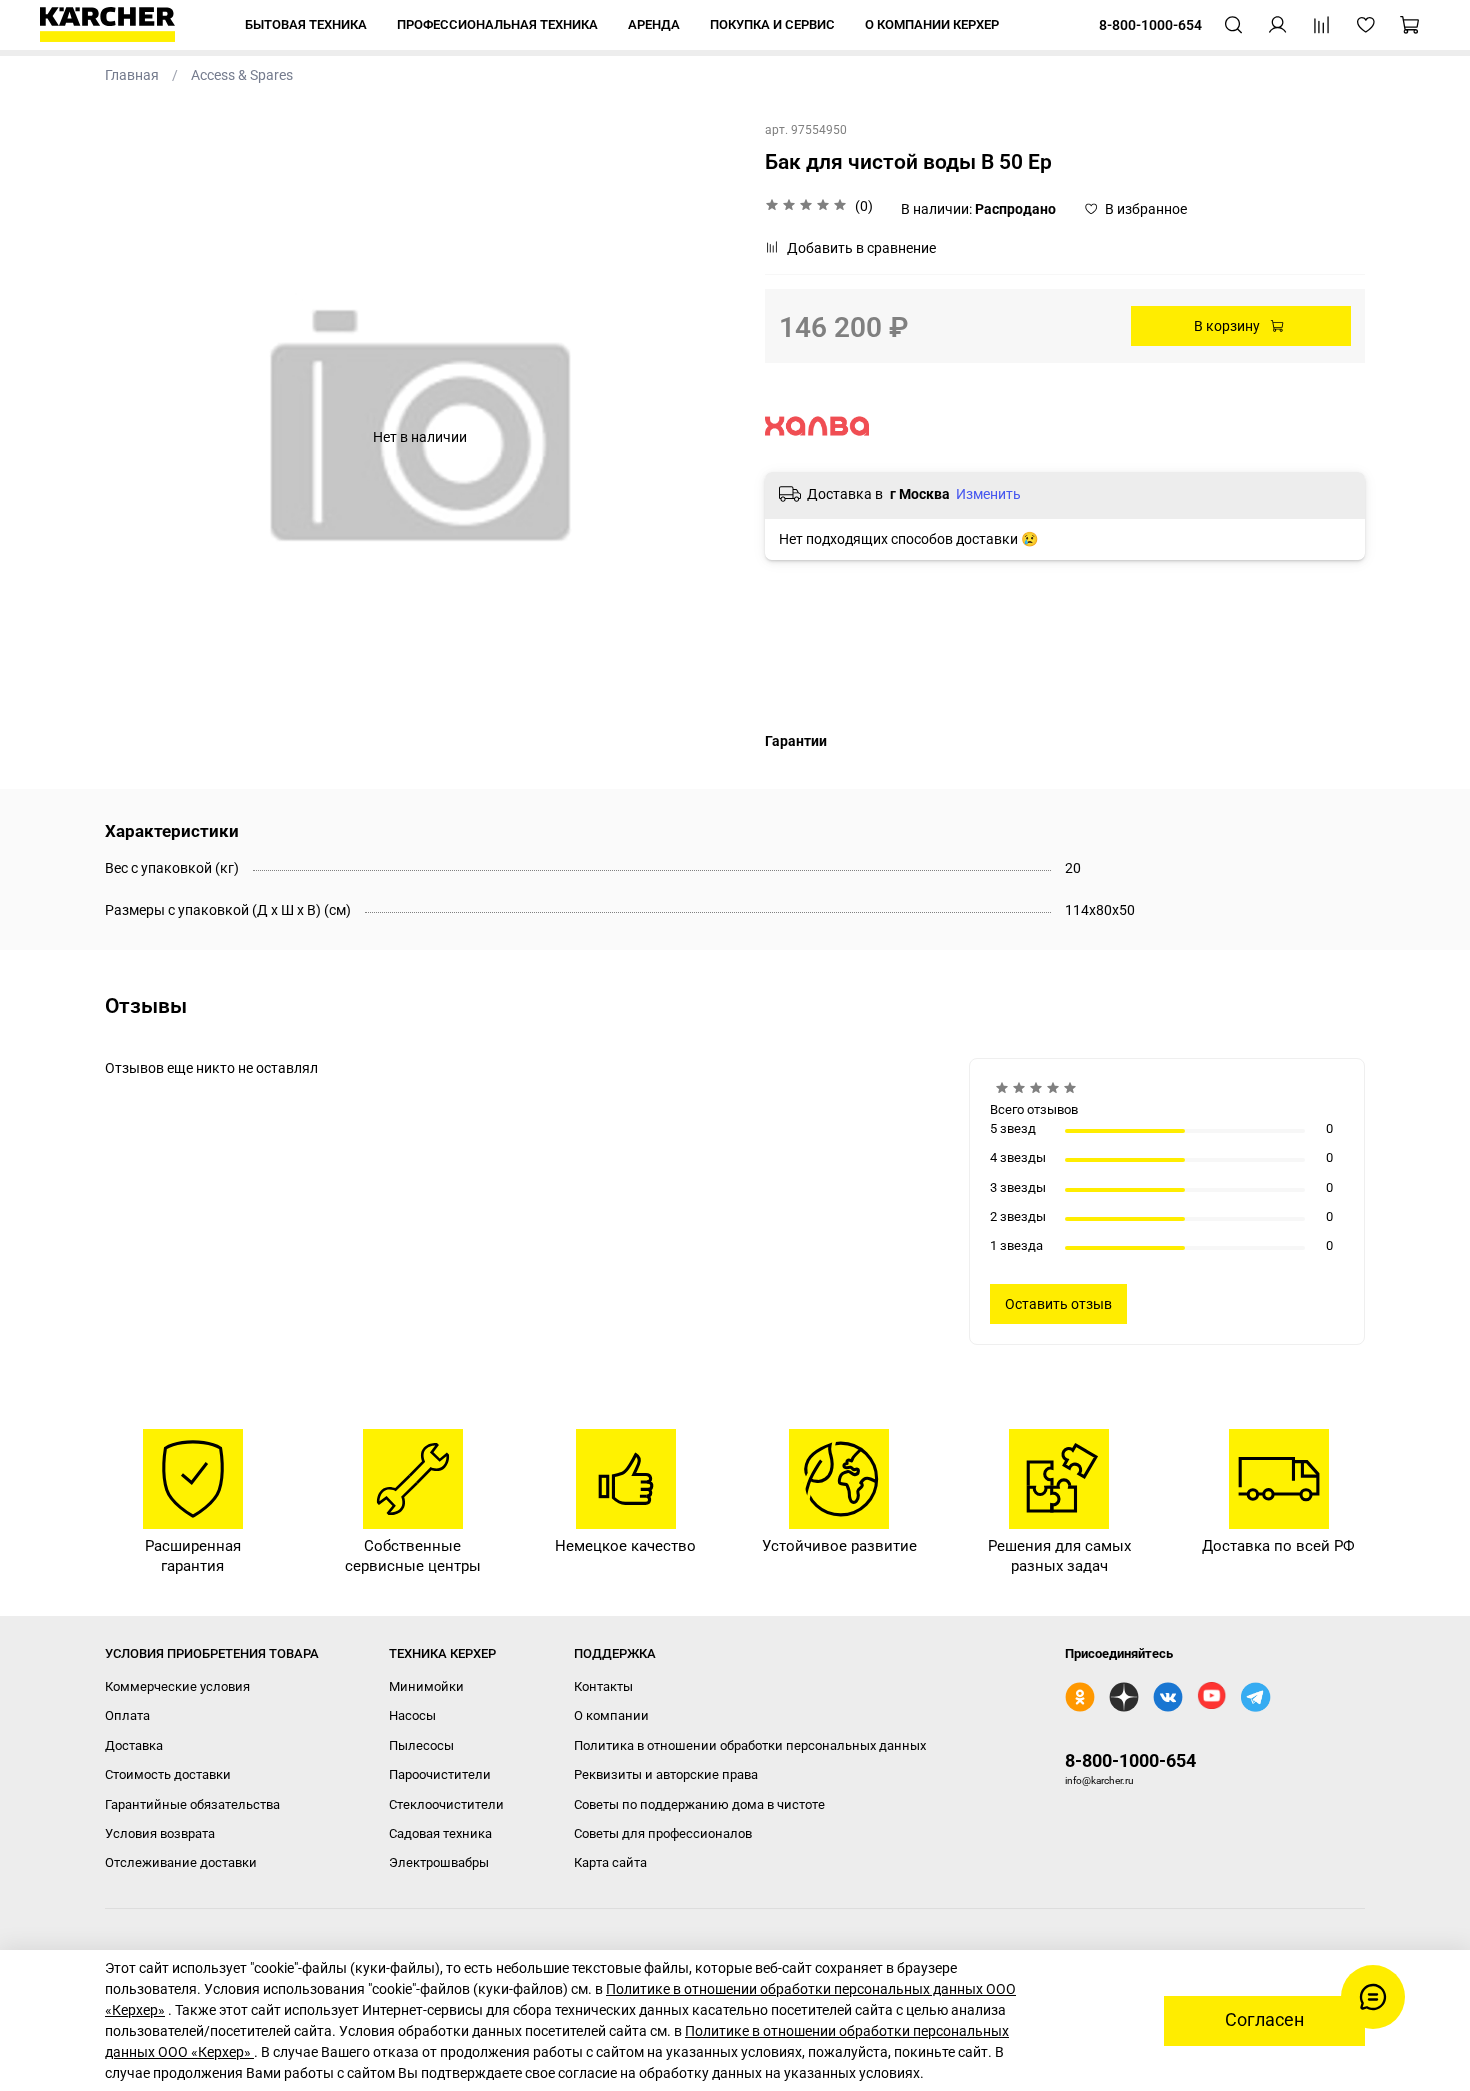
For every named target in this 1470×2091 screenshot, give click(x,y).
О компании (611, 1715)
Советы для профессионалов (663, 1833)
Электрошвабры (439, 1862)
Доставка (134, 1745)
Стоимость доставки (168, 1774)
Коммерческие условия (177, 1686)
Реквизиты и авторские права (666, 1774)
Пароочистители (440, 1774)
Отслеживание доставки (181, 1862)
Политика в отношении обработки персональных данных (750, 1745)
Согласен (1264, 2020)
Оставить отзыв (1058, 1304)
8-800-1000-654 (1130, 1760)
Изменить (988, 494)
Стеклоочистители (446, 1804)
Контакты (603, 1686)
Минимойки (426, 1686)
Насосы (412, 1715)
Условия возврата (160, 1833)
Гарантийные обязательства (192, 1804)
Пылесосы (421, 1745)
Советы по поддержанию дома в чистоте (699, 1804)
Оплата (127, 1715)
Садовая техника (440, 1833)
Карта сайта (610, 1862)
